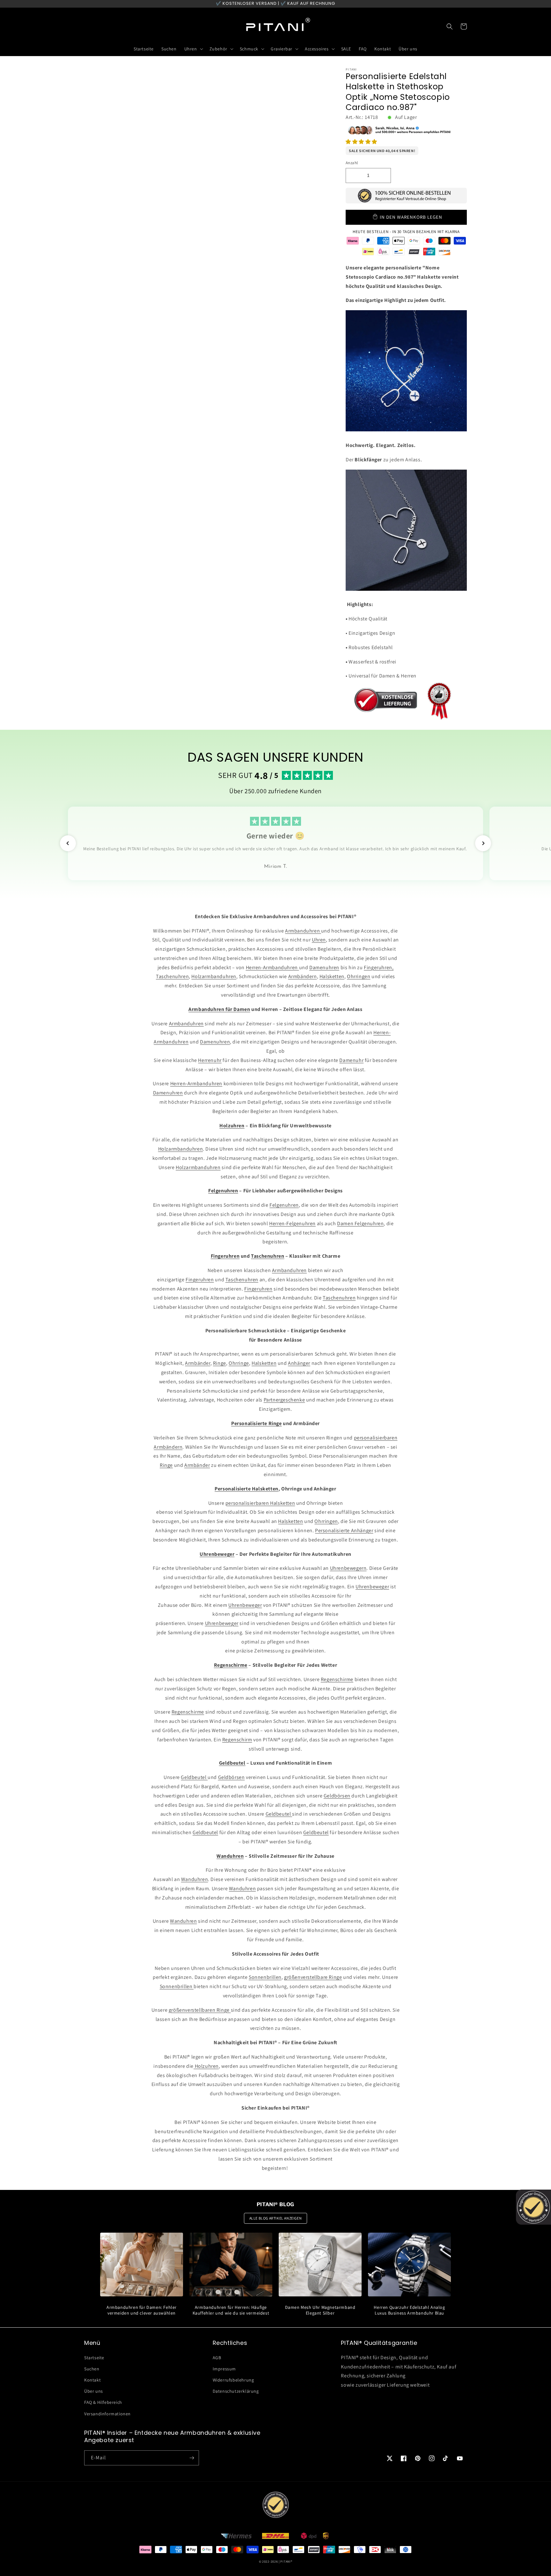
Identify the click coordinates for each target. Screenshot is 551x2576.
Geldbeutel (194, 1777)
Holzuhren (206, 2066)
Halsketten (332, 976)
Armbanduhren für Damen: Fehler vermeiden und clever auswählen (142, 2310)
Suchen (92, 2369)
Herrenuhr (210, 1060)
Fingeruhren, (379, 967)
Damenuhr (351, 1060)
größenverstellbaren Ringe (200, 2010)
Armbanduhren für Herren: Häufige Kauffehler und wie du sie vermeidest (231, 2310)
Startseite (94, 2358)
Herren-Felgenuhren (292, 1223)
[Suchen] (450, 26)
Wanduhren (195, 1879)
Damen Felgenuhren (360, 1223)
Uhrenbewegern (348, 1568)
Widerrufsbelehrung (233, 2380)
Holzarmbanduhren (214, 976)
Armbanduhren (303, 931)
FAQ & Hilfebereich (103, 2402)
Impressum (224, 2369)
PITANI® (286, 2561)
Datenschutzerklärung (236, 2391)
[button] (361, 142)
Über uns (94, 2391)
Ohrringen (359, 976)
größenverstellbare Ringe (313, 1977)
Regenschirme (337, 1679)
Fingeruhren (200, 1280)
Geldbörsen (231, 1777)
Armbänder (198, 1363)
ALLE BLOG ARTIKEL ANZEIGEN (276, 2218)
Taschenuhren (172, 976)
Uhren (319, 940)
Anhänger (299, 1363)
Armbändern (303, 976)
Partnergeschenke (284, 1400)
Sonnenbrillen (265, 1977)
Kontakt (92, 2380)
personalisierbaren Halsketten (260, 1503)
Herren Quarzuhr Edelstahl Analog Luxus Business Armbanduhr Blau (409, 2310)
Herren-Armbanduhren (272, 967)
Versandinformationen (107, 2414)
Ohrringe (239, 1363)
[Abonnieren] (192, 2458)
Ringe (220, 1363)
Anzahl (352, 163)
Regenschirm (237, 1740)
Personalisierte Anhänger (344, 1530)
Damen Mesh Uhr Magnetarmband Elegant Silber (320, 2310)
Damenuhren (324, 967)
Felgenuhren (284, 1205)
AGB (217, 2358)
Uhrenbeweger (372, 1587)
